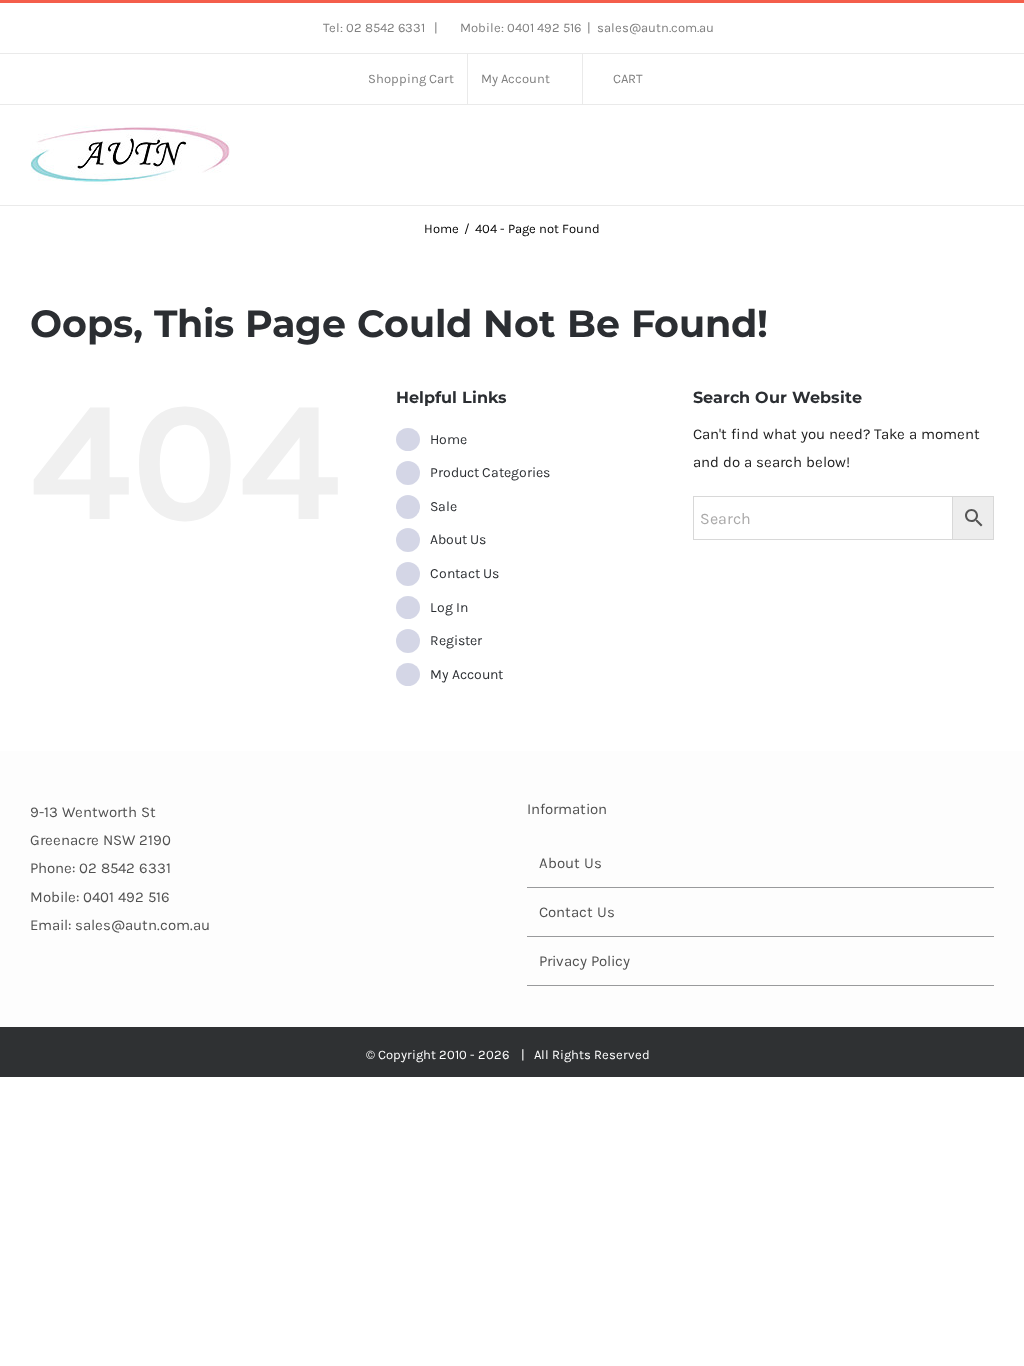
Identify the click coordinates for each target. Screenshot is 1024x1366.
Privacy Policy (584, 961)
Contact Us (464, 573)
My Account (466, 674)
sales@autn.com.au (655, 27)
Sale (443, 506)
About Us (458, 539)
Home (448, 439)
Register (456, 640)
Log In (449, 607)
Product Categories (490, 472)
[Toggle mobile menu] (986, 145)
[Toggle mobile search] (950, 145)
